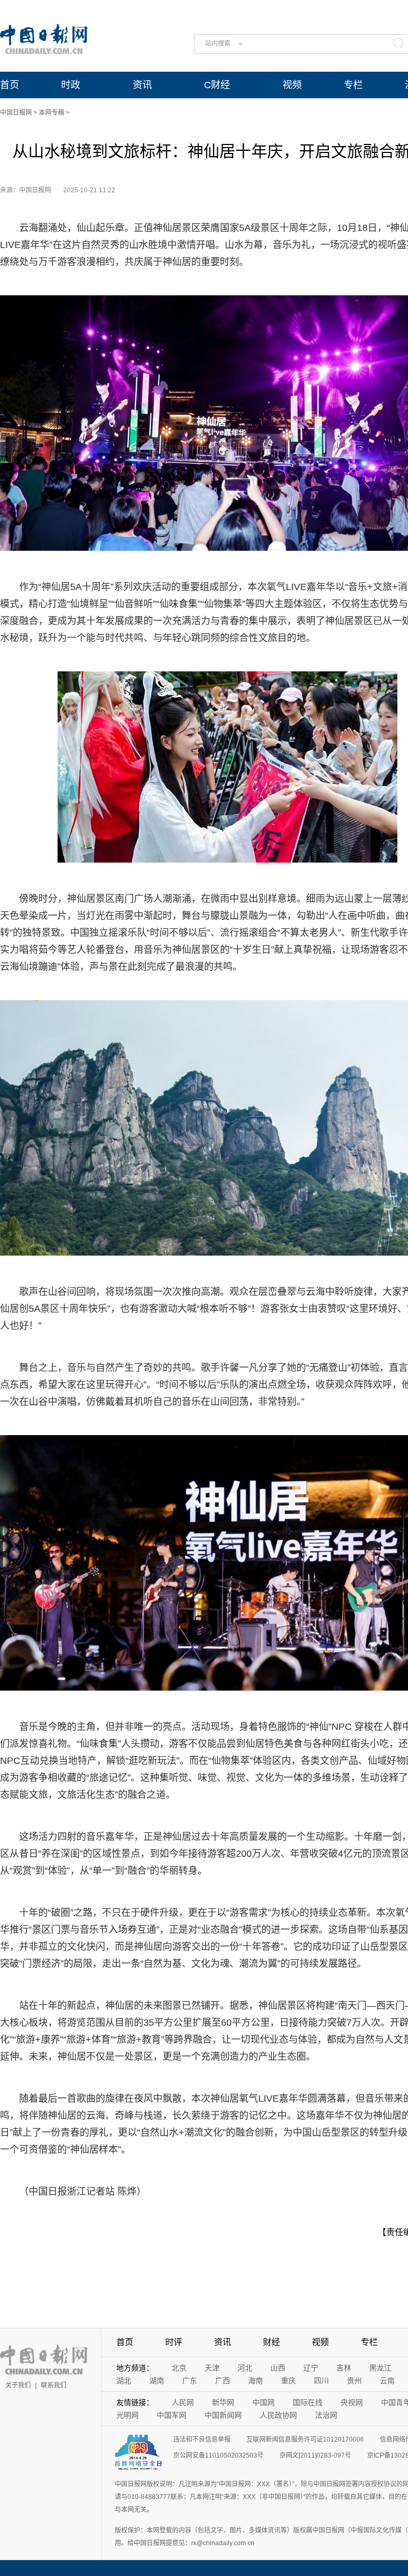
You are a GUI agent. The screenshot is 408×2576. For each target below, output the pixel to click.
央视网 (352, 2402)
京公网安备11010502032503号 (218, 2455)
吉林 (344, 2368)
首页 (10, 85)
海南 (256, 2381)
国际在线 (308, 2402)
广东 (190, 2381)
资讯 (142, 85)
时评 (174, 2342)
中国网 (263, 2402)
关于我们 (18, 2385)
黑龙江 (380, 2368)
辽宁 (311, 2368)
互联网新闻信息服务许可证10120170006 (305, 2439)
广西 (223, 2381)
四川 (321, 2381)
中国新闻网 (223, 2415)
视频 (292, 85)
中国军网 (172, 2415)
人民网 (183, 2402)
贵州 (354, 2381)
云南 (387, 2381)
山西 (278, 2368)
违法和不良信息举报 (202, 2439)
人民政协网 (278, 2415)
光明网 (127, 2415)
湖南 (157, 2381)
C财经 (217, 85)
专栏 (353, 85)
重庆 (288, 2381)
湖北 (124, 2381)
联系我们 (54, 2385)
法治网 (326, 2415)
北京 (179, 2368)
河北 (245, 2368)
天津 (212, 2368)
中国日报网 (16, 113)
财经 (271, 2342)
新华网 (223, 2402)
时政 (71, 85)
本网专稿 (52, 113)
